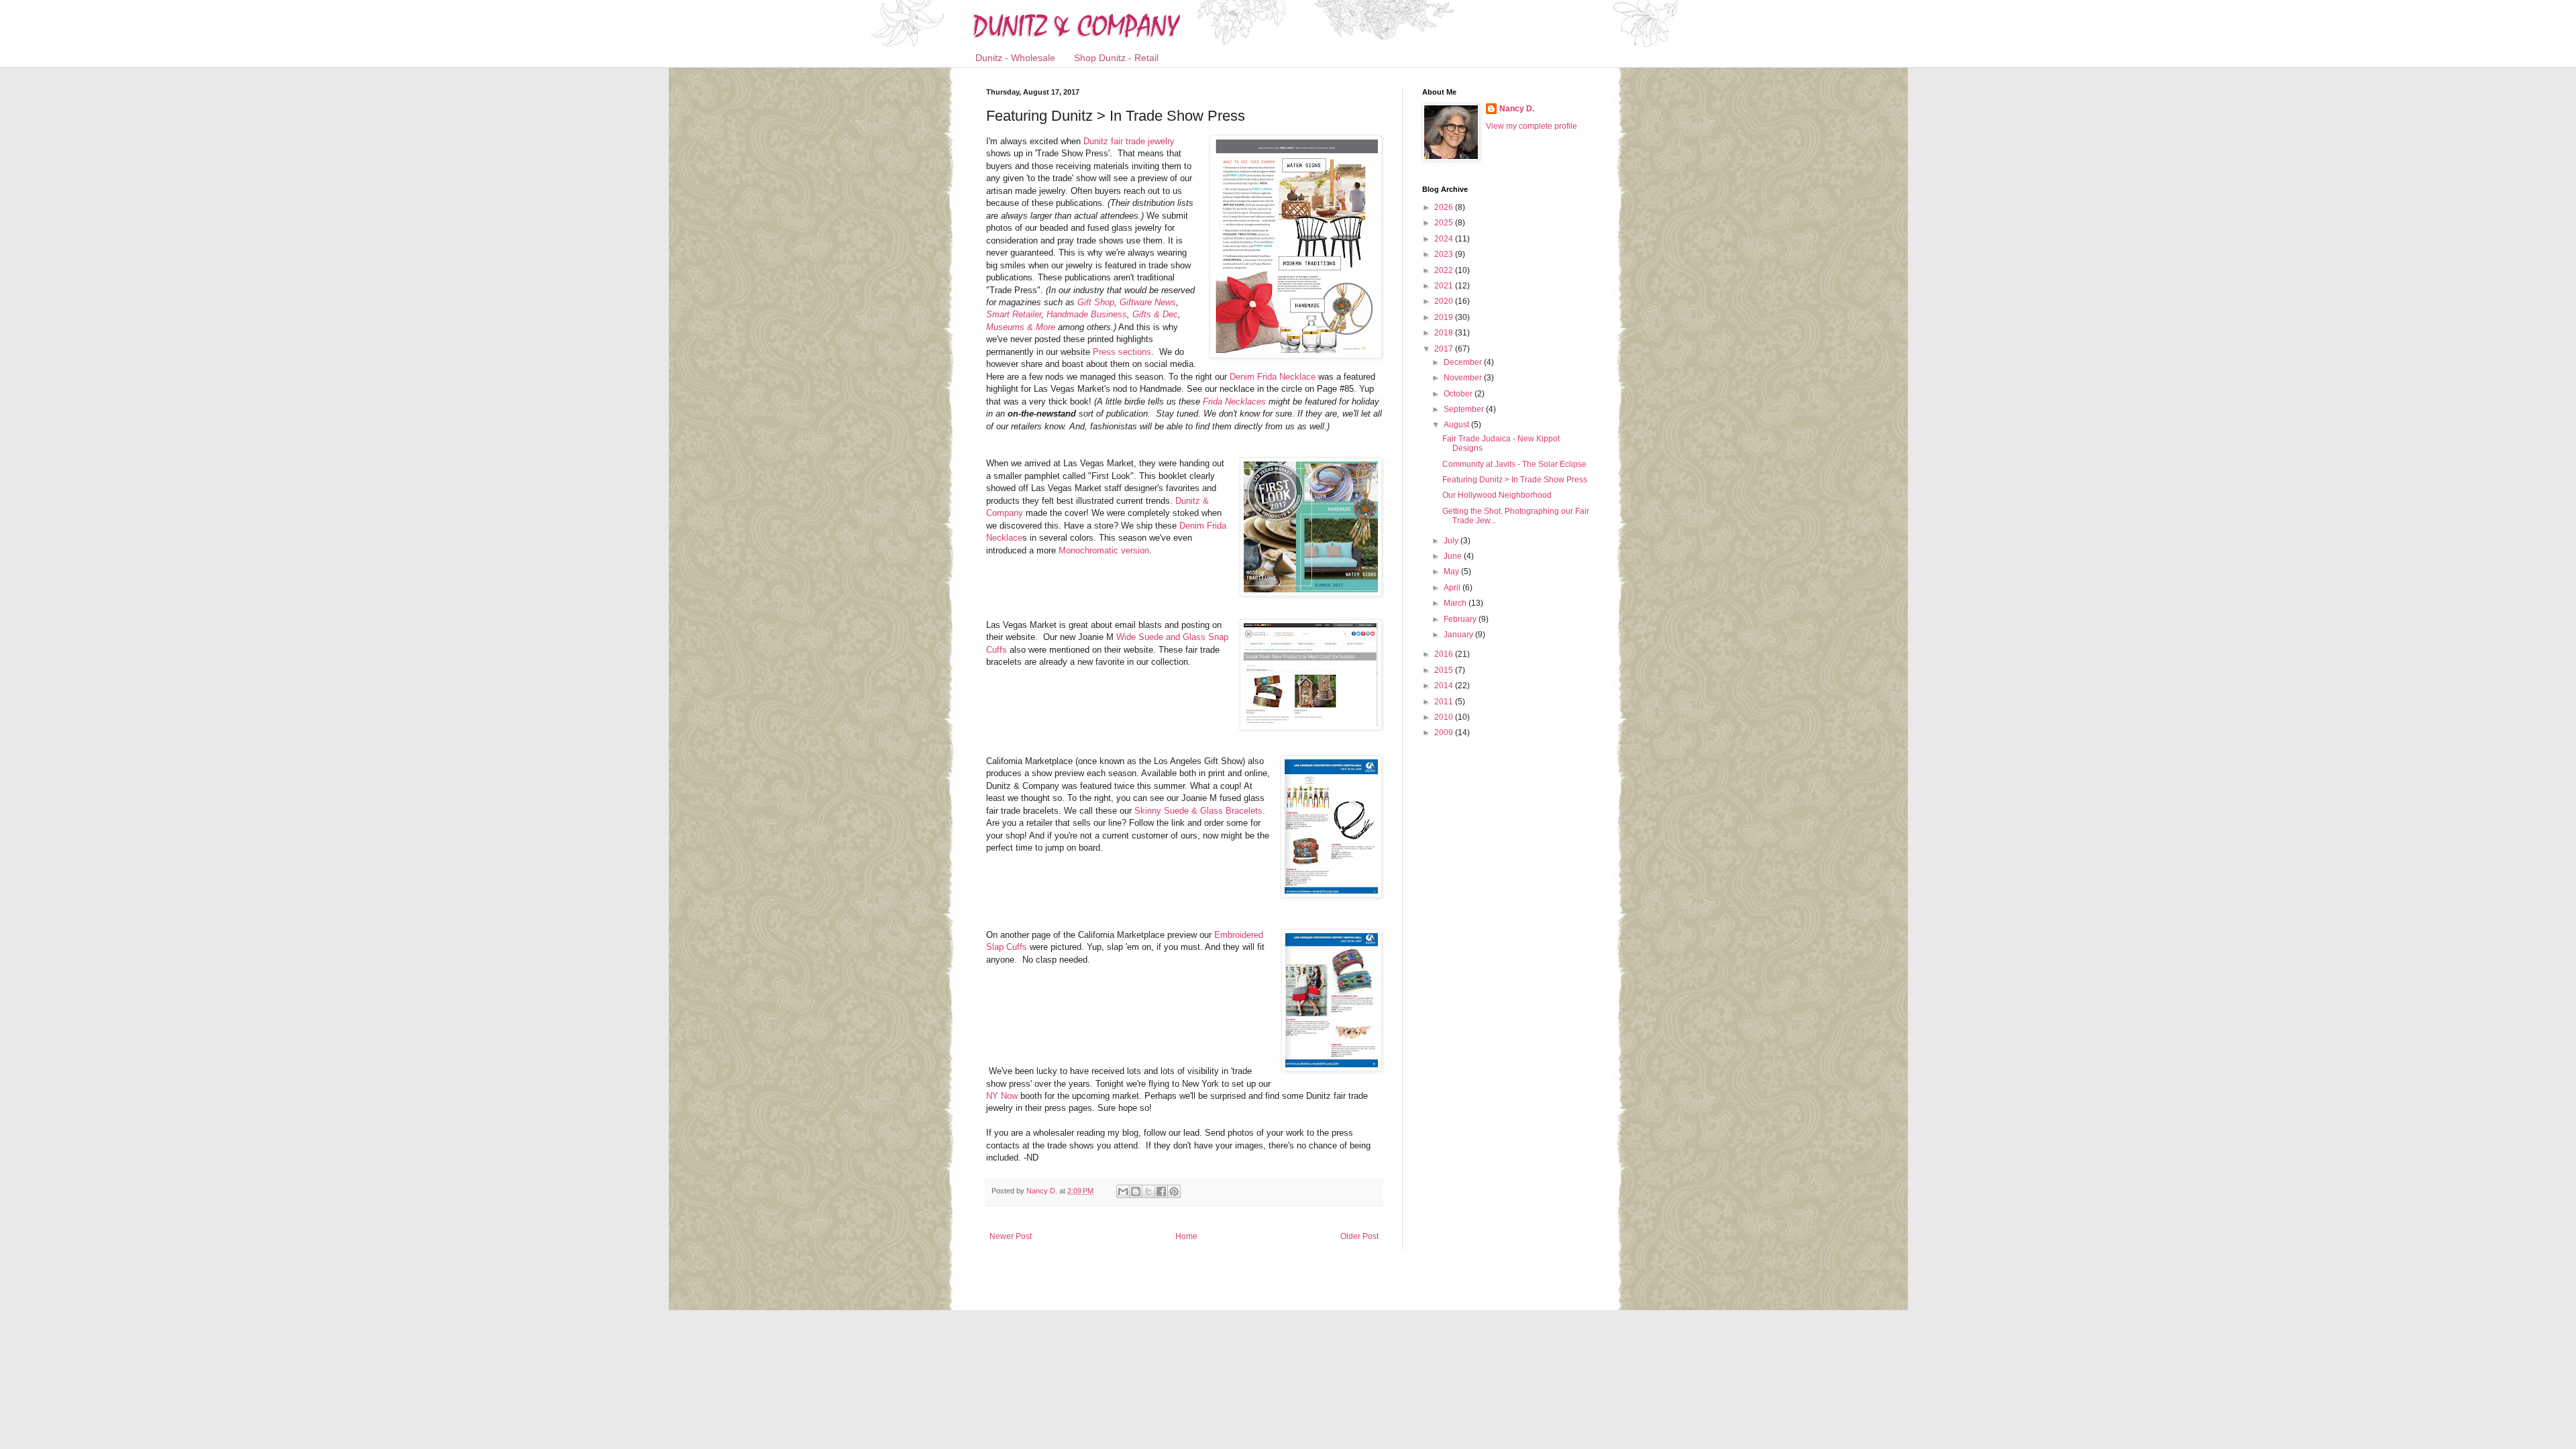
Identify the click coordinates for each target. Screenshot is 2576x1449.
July (1452, 541)
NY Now (1002, 1096)
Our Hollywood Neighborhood (1497, 495)
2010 (1445, 717)
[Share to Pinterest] (1174, 1191)
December (1464, 362)
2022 (1445, 270)
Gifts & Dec (1155, 314)
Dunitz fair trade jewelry (1129, 141)
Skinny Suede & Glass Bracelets (1198, 811)
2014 (1445, 686)
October (1459, 394)
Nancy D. (1517, 109)
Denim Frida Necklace (1273, 377)
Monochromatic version (1104, 550)
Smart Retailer (1014, 314)
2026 (1445, 207)
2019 (1445, 317)
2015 (1445, 670)
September (1465, 409)
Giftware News (1148, 302)
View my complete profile (1532, 126)
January (1459, 635)
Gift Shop (1096, 302)
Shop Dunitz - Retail (1116, 58)
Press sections (1122, 352)
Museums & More (1021, 327)
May (1452, 572)
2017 (1445, 349)
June (1454, 556)
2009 (1445, 733)
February (1461, 619)
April (1453, 588)
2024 (1445, 239)
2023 (1445, 254)
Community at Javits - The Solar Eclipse (1514, 464)
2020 (1445, 301)
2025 (1445, 223)
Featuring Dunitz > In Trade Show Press (1515, 480)
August (1457, 425)
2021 (1445, 286)
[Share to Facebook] (1161, 1191)
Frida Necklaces (1233, 401)
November (1464, 378)
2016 (1445, 654)
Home (1186, 1236)
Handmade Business (1087, 314)
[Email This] (1123, 1191)
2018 (1445, 333)
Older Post (1359, 1236)
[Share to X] (1148, 1191)
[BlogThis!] (1136, 1191)
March (1456, 603)
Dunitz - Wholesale (1015, 58)
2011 (1445, 702)
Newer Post (1011, 1236)
